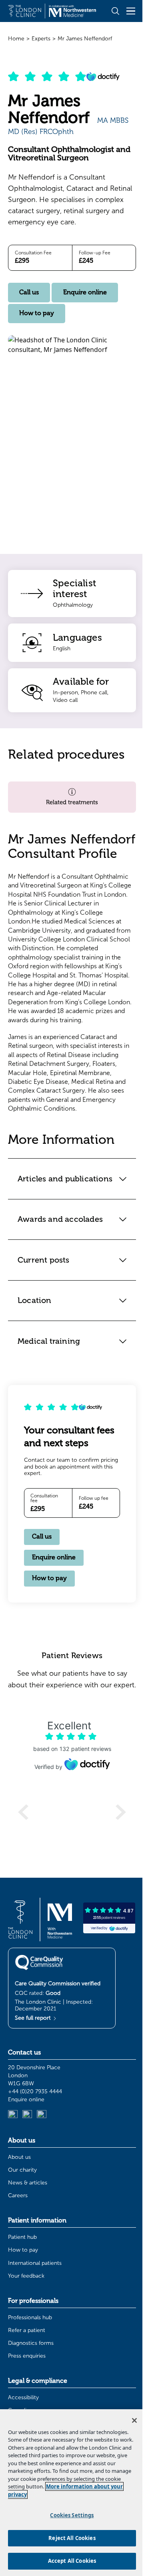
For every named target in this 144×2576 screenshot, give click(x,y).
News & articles (28, 2266)
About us (19, 2241)
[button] (72, 797)
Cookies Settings (69, 2515)
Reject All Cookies (69, 2538)
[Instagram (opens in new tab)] (27, 2198)
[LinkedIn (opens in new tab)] (13, 2198)
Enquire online (85, 292)
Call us (29, 292)
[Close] (128, 2420)
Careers (18, 2279)
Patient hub (22, 2321)
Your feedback (26, 2359)
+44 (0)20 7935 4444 (35, 2175)
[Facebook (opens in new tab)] (42, 2198)
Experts (41, 39)
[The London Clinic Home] (52, 11)
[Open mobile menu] (131, 11)
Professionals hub (30, 2401)
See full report (34, 2101)
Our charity (22, 2253)
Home (16, 39)
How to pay (37, 313)
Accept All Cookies (69, 2561)
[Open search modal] (115, 11)
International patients (35, 2347)
